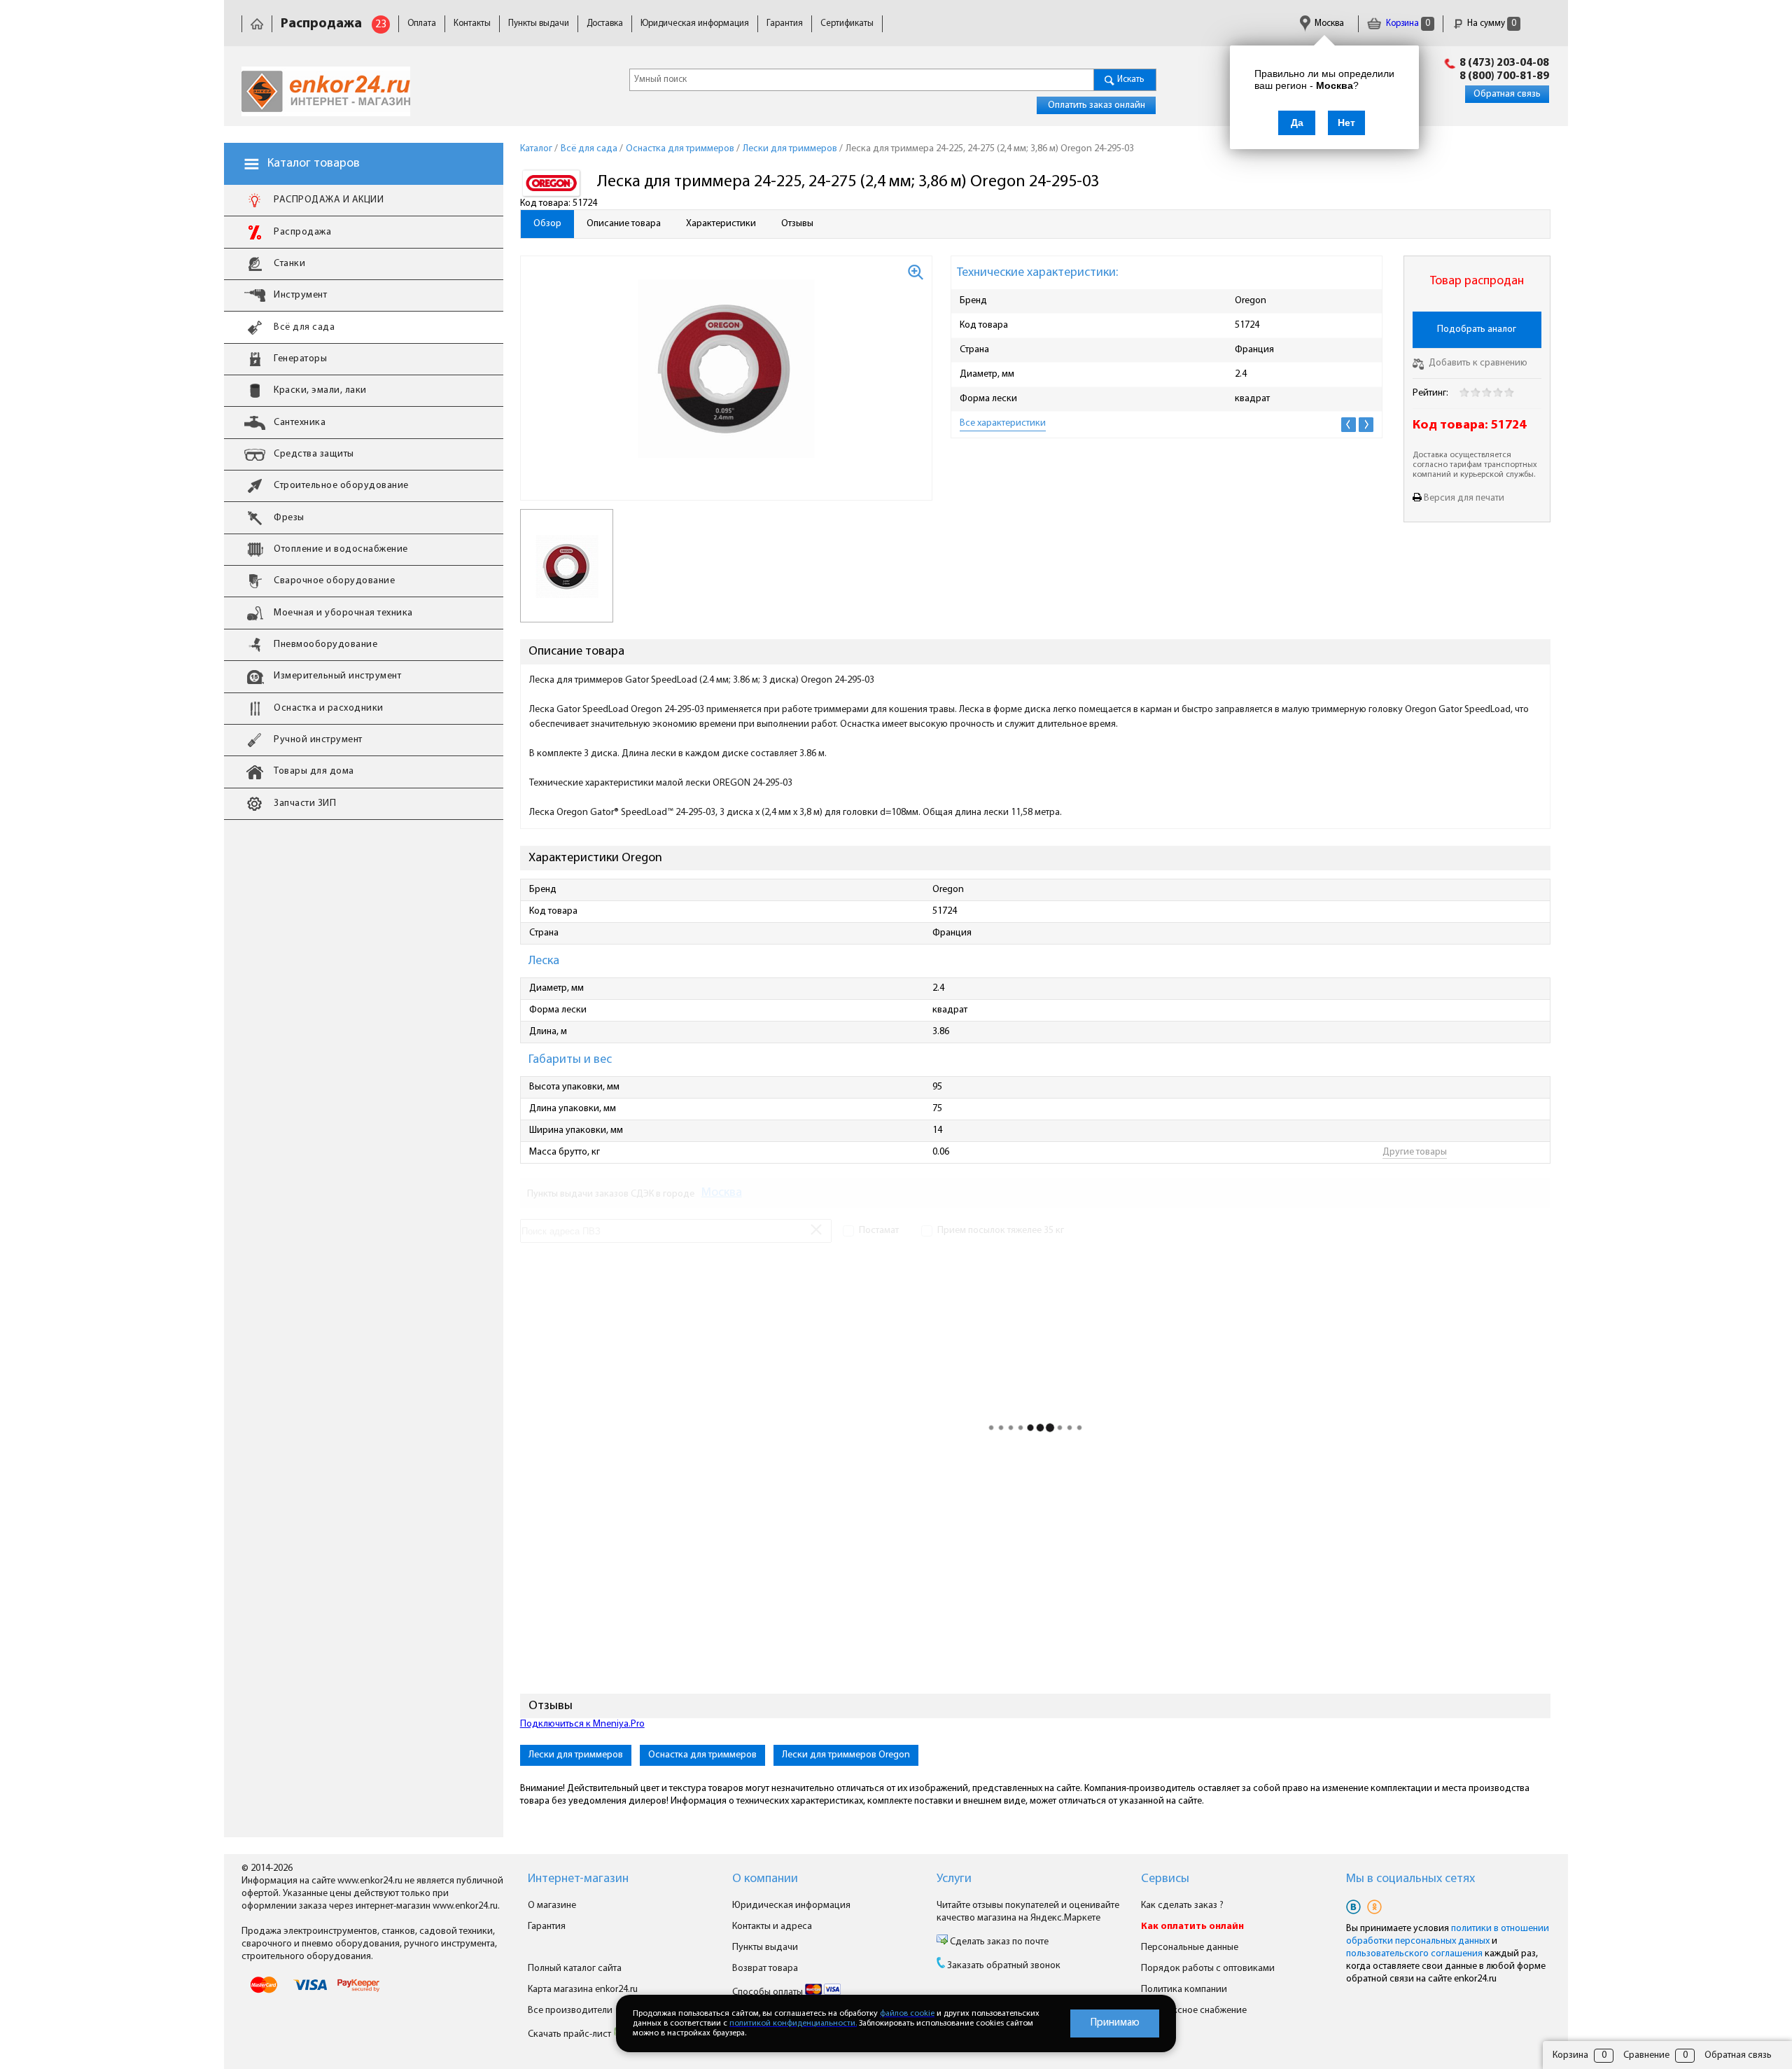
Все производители (570, 2011)
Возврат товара (765, 1969)
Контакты (472, 23)
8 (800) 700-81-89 (1504, 76)
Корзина (1407, 23)
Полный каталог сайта (575, 1969)
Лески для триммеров (576, 1755)
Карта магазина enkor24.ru (583, 1990)
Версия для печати (1464, 498)
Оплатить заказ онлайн (1097, 105)
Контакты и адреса (772, 1927)
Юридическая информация (695, 23)
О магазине (552, 1906)
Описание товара (624, 224)
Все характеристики (1003, 423)
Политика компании (1184, 1990)
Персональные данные (1190, 1948)
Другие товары (1415, 1152)
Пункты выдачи (539, 23)
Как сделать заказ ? (1182, 1906)
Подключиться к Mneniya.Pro (582, 1724)
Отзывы (797, 224)
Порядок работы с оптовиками (1208, 1969)
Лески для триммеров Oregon (846, 1755)
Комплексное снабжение (1194, 2011)
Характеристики (721, 224)
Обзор (547, 224)
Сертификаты (847, 23)
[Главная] (257, 23)
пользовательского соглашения (1414, 1954)
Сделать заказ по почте (998, 1942)
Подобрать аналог (1477, 329)
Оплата (422, 23)
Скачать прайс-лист (570, 2034)
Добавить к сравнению (1477, 363)
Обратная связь (1507, 94)
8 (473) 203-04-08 (1504, 63)
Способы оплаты (769, 1992)
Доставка (605, 23)
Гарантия (785, 23)
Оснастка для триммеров (702, 1755)
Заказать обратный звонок (1004, 1966)
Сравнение (1646, 2055)
